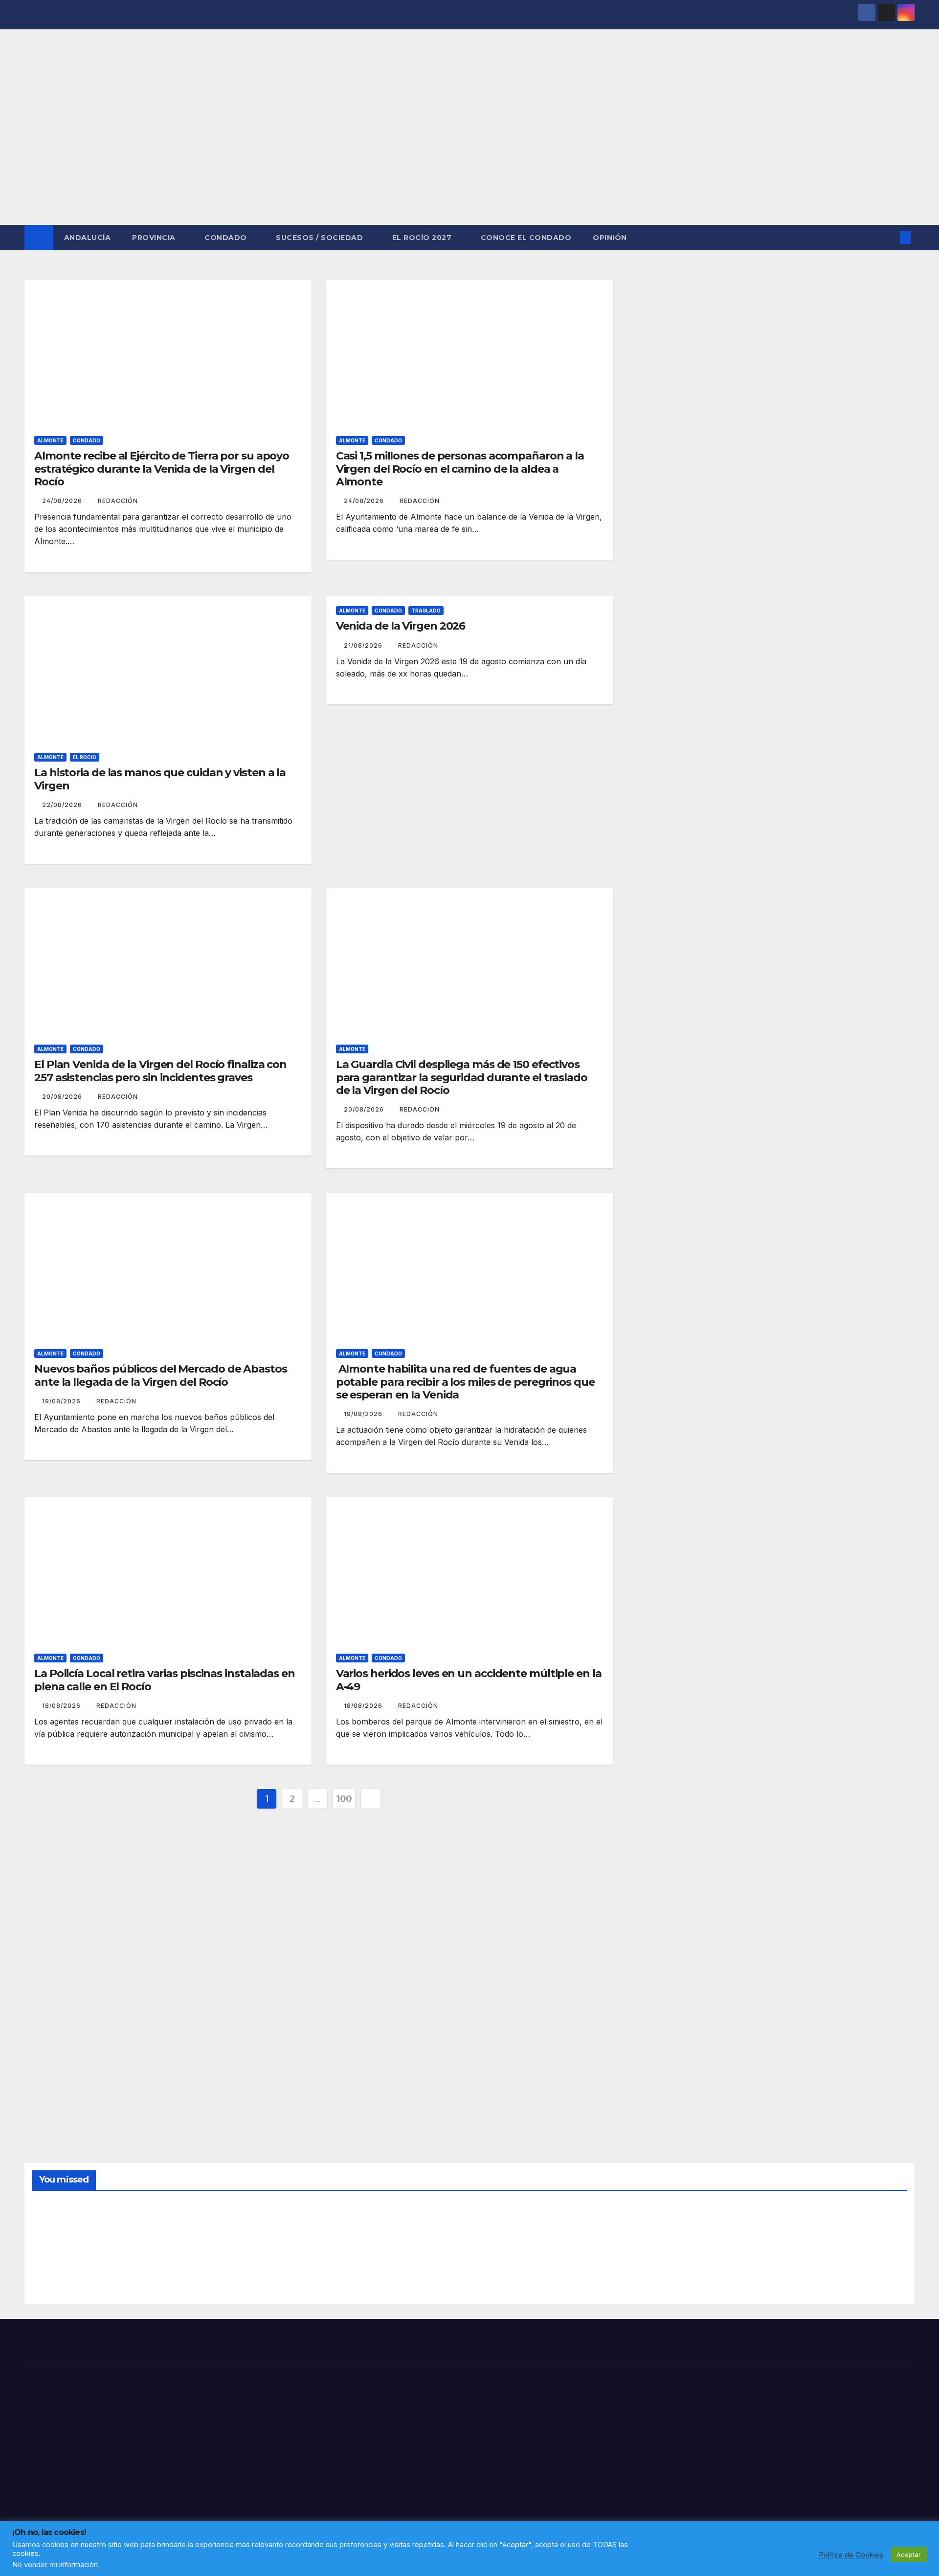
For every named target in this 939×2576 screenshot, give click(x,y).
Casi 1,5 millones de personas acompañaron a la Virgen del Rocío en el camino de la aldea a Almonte (460, 469)
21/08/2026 (364, 645)
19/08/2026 (62, 1401)
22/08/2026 (63, 805)
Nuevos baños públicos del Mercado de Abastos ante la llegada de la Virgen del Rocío (161, 1375)
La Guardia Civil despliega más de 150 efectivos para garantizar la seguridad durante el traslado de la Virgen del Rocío (462, 1077)
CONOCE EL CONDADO (526, 238)
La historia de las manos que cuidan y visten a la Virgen (160, 779)
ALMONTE (50, 440)
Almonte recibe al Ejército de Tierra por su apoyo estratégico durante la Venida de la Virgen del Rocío (162, 469)
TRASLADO (426, 611)
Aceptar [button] (909, 2554)
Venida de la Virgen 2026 (401, 626)
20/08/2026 (63, 1097)
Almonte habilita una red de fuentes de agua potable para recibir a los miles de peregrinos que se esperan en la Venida (465, 1382)
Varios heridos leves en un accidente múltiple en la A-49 (469, 1680)
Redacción (118, 501)
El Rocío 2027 (423, 238)
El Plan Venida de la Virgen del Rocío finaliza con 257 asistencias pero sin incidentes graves (160, 1071)
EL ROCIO (85, 757)
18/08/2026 (62, 1706)
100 (344, 1799)
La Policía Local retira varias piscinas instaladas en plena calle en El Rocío (165, 1680)
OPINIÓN (610, 238)
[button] (889, 238)
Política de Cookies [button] (851, 2555)
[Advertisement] (469, 152)
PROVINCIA (155, 238)
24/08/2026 (63, 501)
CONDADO (227, 238)
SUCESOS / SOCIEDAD (321, 238)
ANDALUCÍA (88, 238)
